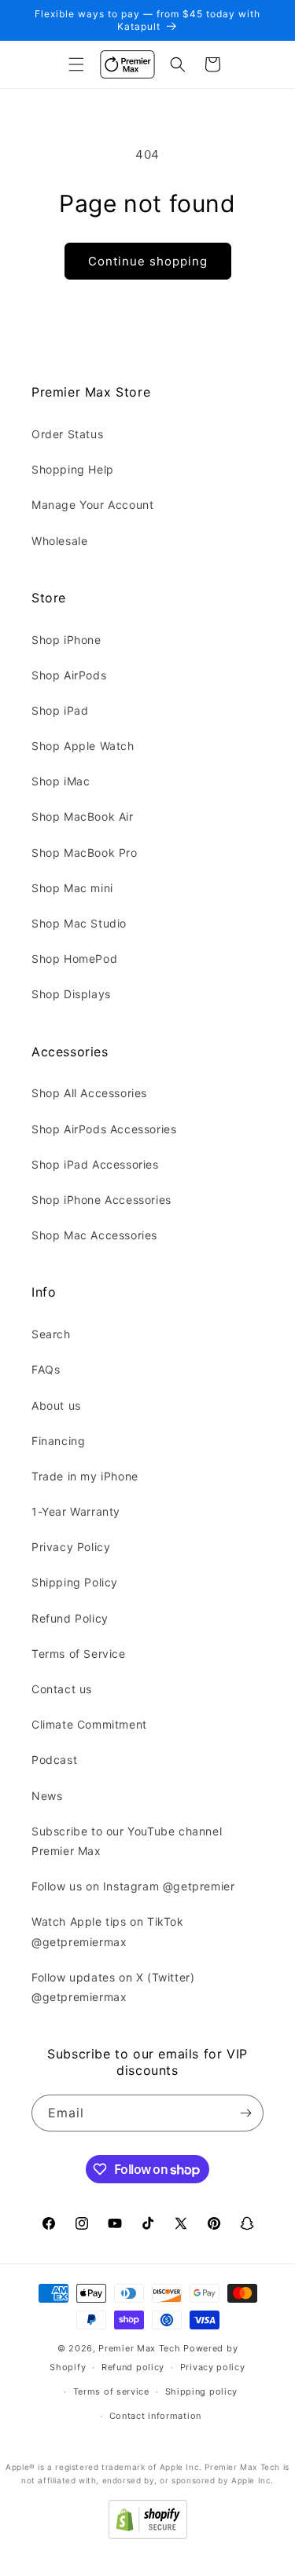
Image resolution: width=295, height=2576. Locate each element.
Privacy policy (213, 2367)
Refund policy (133, 2367)
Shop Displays (71, 994)
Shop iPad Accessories (95, 1164)
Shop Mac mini (72, 888)
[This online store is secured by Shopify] (148, 2535)
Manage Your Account (92, 505)
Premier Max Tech (139, 2348)
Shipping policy (202, 2391)
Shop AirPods (69, 675)
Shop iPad (60, 710)
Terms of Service (79, 1654)
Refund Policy (70, 1618)
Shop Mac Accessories (94, 1235)
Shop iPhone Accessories (101, 1200)
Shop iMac (61, 781)
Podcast (54, 1760)
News (47, 1796)
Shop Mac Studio (79, 923)
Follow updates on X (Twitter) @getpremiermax (113, 1987)
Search (51, 1334)
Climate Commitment (89, 1724)
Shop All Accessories (89, 1093)
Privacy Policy (71, 1547)
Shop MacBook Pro (85, 853)
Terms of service (111, 2391)
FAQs (46, 1369)
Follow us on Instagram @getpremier (133, 1886)
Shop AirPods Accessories (104, 1129)
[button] (76, 64)
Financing (58, 1441)
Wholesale (59, 541)
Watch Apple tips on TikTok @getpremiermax (108, 1931)
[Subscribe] (245, 2113)
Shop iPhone (66, 640)
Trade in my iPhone (85, 1476)
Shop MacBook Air (83, 816)
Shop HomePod (74, 959)
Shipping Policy (75, 1582)
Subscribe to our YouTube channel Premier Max (127, 1841)
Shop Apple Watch (83, 746)
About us (56, 1405)
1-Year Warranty (76, 1511)
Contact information (155, 2416)
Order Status (67, 434)
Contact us (62, 1689)
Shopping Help (73, 469)
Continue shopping (148, 261)
